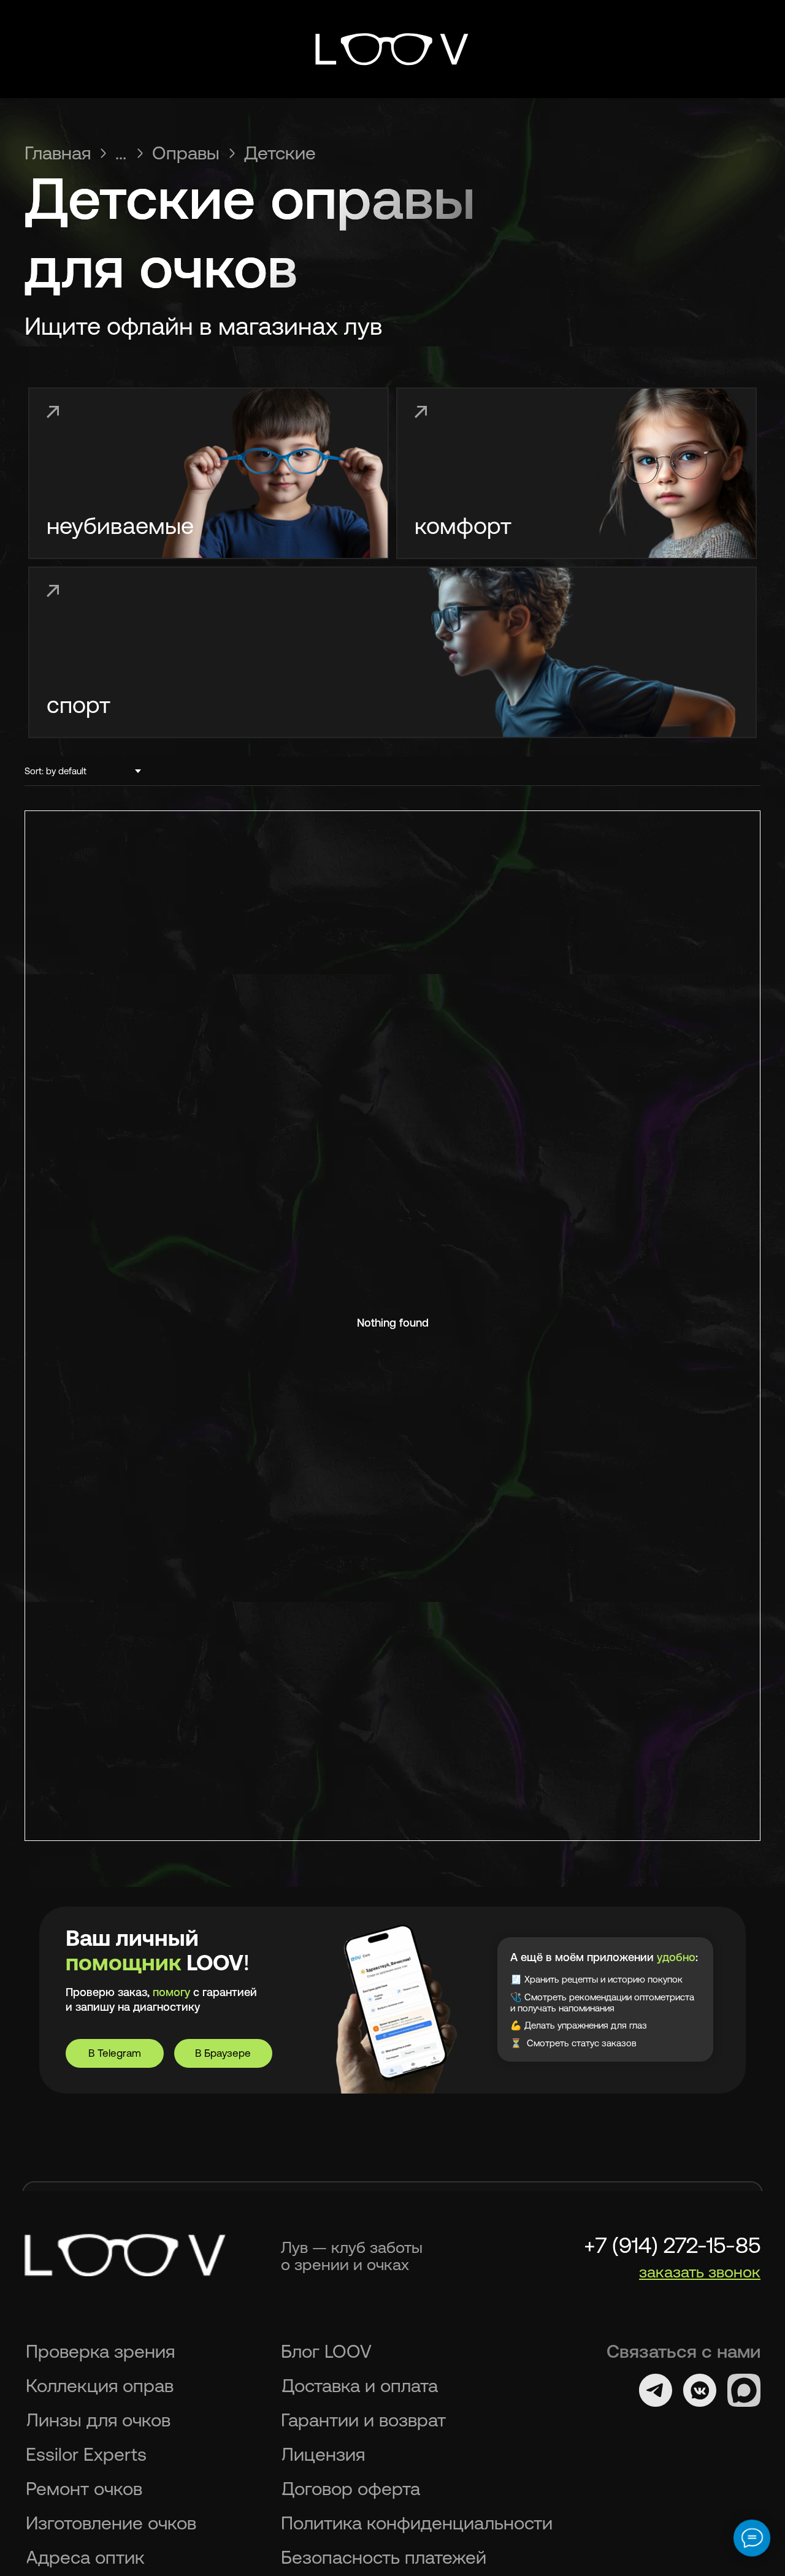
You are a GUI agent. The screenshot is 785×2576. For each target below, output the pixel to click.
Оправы (186, 153)
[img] (392, 49)
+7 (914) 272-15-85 (672, 2245)
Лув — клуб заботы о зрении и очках (352, 2256)
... (121, 153)
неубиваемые (120, 526)
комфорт (463, 526)
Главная (58, 153)
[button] (700, 2272)
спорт (78, 705)
